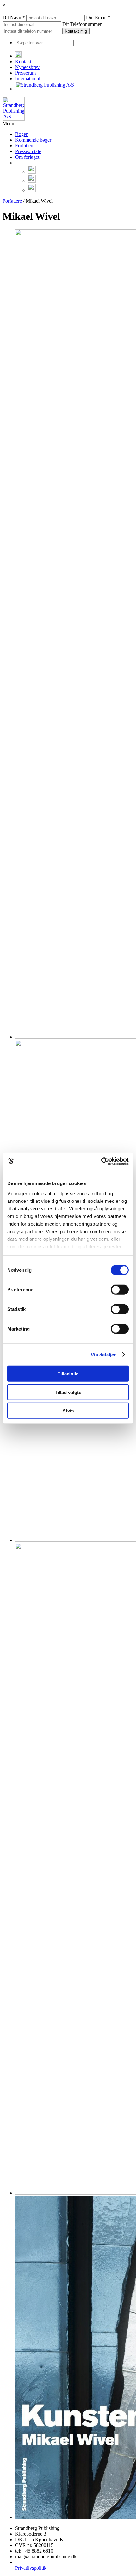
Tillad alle (68, 1374)
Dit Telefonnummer (82, 24)
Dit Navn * (14, 18)
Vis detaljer (103, 1354)
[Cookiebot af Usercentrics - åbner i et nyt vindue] (101, 1161)
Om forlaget (27, 157)
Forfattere (25, 146)
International (28, 79)
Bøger (21, 134)
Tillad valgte (68, 1392)
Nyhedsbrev (27, 67)
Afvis (68, 1411)
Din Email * (98, 18)
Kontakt (23, 61)
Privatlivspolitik (31, 2568)
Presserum (25, 73)
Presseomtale (28, 151)
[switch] (120, 1290)
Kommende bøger (33, 140)
